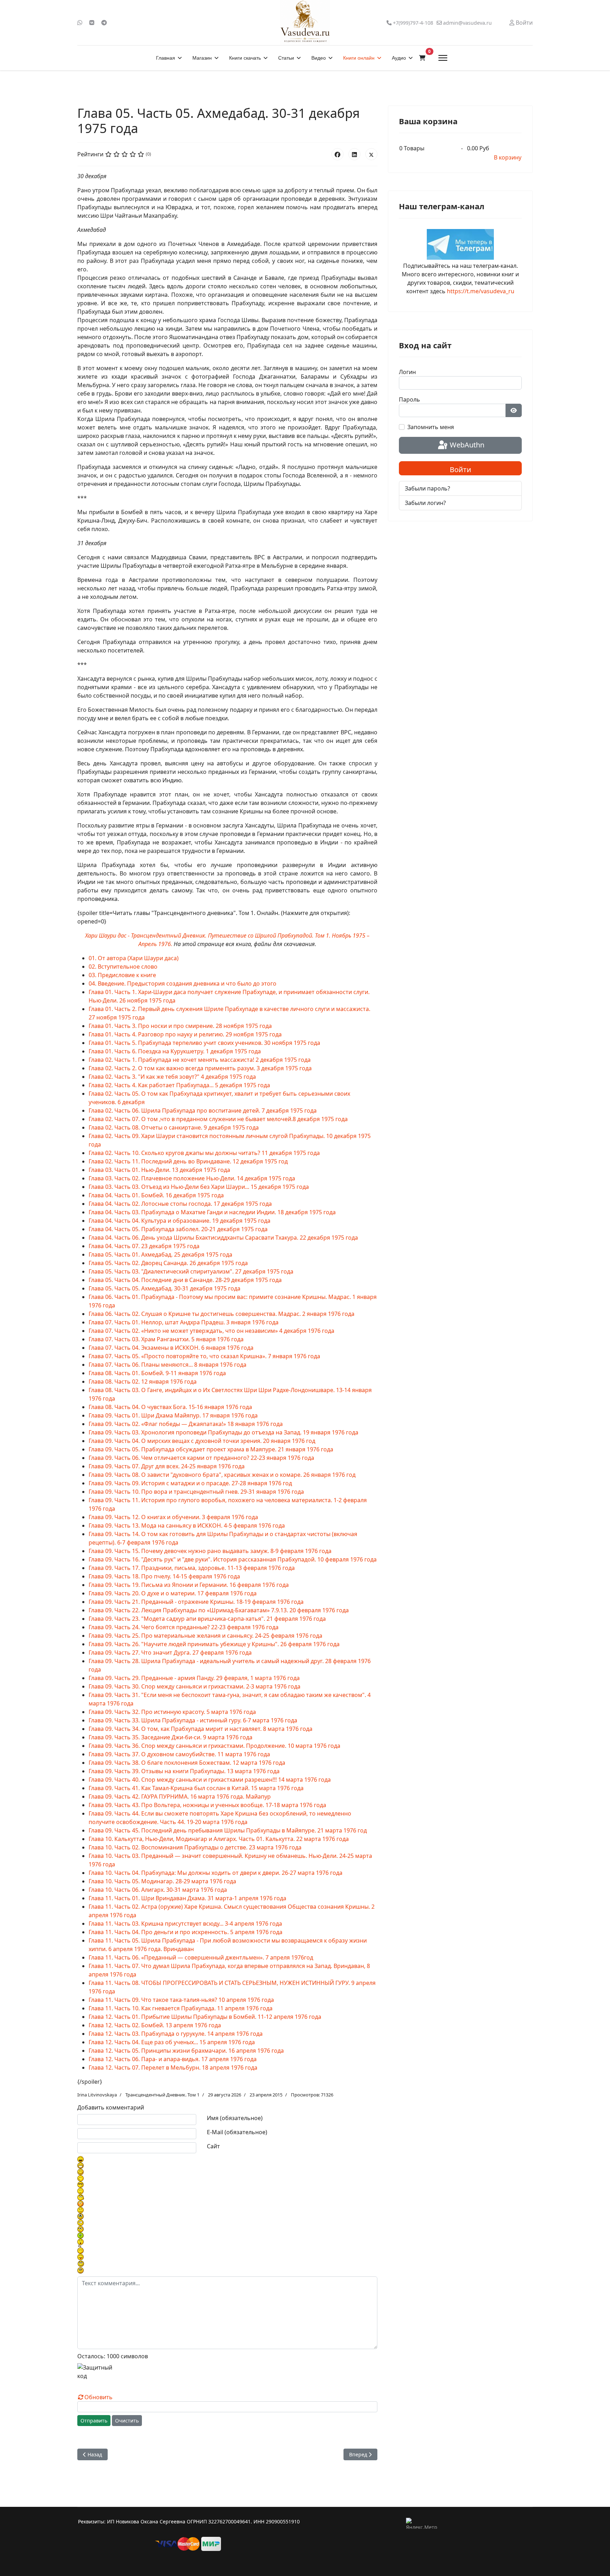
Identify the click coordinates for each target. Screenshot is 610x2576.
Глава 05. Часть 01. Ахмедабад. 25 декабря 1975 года (160, 1254)
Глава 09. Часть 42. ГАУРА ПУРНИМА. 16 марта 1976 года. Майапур (180, 1796)
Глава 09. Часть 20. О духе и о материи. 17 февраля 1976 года (173, 1593)
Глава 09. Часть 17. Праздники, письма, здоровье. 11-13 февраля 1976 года (192, 1568)
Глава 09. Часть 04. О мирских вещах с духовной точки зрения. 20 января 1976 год (202, 1441)
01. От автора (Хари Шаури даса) (134, 958)
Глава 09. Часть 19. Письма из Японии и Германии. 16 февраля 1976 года (189, 1585)
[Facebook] (337, 154)
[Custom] (104, 23)
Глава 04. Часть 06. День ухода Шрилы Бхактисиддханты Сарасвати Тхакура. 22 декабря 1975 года (223, 1238)
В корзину (508, 157)
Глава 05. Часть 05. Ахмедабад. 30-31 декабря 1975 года (165, 1288)
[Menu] (443, 58)
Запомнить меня (431, 427)
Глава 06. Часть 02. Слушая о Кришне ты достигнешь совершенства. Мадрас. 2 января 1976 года (222, 1314)
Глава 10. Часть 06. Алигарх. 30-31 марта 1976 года (158, 1890)
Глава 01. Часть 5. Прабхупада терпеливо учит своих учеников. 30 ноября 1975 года (204, 1043)
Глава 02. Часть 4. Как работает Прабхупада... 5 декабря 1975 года (179, 1085)
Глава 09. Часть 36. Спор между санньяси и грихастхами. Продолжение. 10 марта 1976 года (214, 1746)
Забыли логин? (425, 503)
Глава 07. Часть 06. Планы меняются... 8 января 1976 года (168, 1365)
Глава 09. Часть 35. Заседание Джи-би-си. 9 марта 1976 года (171, 1737)
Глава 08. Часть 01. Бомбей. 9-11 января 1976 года (157, 1373)
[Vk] (92, 23)
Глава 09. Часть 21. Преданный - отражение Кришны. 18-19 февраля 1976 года (196, 1602)
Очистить (127, 2421)
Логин (407, 372)
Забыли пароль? (427, 488)
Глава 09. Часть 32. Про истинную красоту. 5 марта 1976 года (172, 1712)
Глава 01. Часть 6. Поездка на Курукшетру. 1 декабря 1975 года (175, 1051)
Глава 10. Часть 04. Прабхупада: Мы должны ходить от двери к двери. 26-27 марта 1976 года (216, 1873)
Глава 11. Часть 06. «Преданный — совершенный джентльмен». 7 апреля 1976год (201, 1957)
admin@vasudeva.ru (467, 23)
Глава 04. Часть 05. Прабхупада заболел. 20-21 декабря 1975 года (178, 1229)
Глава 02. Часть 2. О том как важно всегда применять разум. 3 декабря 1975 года (200, 1068)
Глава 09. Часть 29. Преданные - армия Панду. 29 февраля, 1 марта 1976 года (194, 1678)
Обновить (98, 2397)
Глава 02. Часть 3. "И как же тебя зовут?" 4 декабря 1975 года (172, 1077)
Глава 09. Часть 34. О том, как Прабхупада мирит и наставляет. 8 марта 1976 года (201, 1729)
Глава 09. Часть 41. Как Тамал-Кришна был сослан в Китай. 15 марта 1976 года (196, 1788)
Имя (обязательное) (235, 2118)
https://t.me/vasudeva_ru (481, 291)
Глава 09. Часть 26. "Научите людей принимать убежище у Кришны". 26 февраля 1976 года (214, 1644)
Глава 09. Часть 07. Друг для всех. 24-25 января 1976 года (167, 1466)
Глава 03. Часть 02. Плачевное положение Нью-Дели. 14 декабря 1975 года (192, 1178)
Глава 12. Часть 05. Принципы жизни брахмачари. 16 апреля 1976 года (186, 2051)
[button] (422, 58)
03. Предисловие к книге (122, 975)
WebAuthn (466, 445)
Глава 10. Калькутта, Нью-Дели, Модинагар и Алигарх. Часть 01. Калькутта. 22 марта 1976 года (219, 1839)
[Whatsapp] (80, 23)
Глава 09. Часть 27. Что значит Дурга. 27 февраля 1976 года (170, 1653)
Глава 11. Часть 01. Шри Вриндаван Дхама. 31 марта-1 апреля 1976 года (187, 1898)
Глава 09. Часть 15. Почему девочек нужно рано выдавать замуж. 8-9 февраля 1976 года (210, 1551)
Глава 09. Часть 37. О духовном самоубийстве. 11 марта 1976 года (179, 1754)
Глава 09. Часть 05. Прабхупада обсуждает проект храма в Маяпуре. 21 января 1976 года (211, 1449)
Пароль (409, 399)
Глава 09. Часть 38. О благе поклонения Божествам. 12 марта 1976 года (187, 1763)
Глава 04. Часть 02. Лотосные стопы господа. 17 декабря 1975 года (180, 1204)
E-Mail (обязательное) (237, 2132)
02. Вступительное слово (123, 967)
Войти (461, 470)
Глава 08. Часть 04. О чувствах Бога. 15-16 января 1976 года (170, 1407)
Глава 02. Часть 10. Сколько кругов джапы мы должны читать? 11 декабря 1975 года (204, 1153)
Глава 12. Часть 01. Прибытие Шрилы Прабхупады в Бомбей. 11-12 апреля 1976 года (205, 2017)
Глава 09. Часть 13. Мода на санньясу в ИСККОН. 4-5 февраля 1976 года (187, 1525)
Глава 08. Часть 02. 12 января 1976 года (143, 1382)
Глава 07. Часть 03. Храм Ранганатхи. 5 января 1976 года (166, 1339)
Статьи (286, 58)
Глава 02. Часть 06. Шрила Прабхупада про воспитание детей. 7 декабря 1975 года (203, 1111)
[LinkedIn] (354, 154)
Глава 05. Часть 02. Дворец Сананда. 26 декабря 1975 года (168, 1263)
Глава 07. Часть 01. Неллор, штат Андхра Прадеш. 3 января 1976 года (184, 1322)
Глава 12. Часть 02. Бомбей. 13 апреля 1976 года (155, 2025)
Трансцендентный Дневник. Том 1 (162, 2095)
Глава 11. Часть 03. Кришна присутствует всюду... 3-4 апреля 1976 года (185, 1924)
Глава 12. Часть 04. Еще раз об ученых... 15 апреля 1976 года (172, 2042)
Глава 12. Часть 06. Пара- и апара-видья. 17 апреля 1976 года (173, 2059)
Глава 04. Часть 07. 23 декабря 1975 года (144, 1246)
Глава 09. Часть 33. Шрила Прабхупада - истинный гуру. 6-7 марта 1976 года (193, 1720)
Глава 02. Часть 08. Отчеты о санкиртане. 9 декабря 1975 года (174, 1127)
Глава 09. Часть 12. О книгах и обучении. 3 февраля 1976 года (173, 1517)
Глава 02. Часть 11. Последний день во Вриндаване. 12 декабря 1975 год (188, 1161)
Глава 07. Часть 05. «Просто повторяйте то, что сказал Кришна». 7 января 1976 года (204, 1356)
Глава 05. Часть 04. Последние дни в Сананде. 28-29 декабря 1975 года (185, 1280)
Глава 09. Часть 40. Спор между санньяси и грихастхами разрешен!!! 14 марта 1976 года (210, 1780)
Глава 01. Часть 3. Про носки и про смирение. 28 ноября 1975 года (180, 1026)
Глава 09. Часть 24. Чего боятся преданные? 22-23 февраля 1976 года (184, 1627)
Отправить (94, 2421)
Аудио (399, 58)
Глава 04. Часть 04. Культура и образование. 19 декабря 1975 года (180, 1221)
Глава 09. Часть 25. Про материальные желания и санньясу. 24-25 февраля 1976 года (205, 1636)
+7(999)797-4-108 (413, 23)
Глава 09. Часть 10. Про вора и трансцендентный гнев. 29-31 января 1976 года (196, 1492)
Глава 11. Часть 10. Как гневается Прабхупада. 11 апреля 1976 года (181, 2008)
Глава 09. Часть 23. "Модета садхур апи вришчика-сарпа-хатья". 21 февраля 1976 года (207, 1619)
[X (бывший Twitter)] (371, 154)
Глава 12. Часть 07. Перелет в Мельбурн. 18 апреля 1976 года (173, 2068)
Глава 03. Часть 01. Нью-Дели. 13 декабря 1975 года (159, 1170)
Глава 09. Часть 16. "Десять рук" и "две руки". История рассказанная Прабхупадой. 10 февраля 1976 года (233, 1559)
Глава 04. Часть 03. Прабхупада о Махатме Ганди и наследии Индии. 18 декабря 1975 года (212, 1212)
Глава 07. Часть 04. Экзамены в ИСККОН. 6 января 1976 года (171, 1348)
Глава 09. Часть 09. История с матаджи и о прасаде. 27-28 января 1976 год (190, 1483)
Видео (319, 58)
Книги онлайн (359, 58)
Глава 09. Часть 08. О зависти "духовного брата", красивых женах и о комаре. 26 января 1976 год (222, 1475)
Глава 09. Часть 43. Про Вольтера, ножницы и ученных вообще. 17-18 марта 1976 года (207, 1805)
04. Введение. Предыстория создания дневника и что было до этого (183, 983)
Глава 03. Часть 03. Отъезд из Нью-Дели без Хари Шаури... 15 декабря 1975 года (199, 1187)
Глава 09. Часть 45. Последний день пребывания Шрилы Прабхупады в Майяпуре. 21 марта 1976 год (228, 1830)
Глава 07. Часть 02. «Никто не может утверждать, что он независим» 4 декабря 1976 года (211, 1331)
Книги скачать (245, 58)
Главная (166, 58)
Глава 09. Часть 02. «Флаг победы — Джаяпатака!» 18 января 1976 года (186, 1424)
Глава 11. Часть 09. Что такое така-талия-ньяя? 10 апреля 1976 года (181, 2000)
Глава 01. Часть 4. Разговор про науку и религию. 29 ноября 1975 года (185, 1034)
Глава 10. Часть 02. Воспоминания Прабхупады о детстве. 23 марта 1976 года (195, 1847)
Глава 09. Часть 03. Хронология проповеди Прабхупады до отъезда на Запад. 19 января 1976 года (223, 1432)
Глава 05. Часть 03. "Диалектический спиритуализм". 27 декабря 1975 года (191, 1271)
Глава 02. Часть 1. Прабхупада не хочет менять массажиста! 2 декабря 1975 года (200, 1060)
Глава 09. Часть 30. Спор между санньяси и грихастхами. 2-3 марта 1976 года (195, 1686)
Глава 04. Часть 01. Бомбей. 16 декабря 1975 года (156, 1195)
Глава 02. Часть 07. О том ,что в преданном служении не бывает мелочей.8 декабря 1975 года (218, 1119)
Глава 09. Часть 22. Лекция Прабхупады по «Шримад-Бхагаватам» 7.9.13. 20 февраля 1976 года (219, 1610)
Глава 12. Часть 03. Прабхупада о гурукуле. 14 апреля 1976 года (176, 2034)
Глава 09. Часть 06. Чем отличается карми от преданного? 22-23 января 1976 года (201, 1458)
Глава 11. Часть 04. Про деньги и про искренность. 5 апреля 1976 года (186, 1932)
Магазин (202, 58)
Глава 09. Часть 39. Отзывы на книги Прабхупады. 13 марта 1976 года (184, 1771)
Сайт (213, 2146)
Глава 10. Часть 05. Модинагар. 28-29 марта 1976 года (162, 1881)
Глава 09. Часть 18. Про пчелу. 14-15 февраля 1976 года (164, 1576)
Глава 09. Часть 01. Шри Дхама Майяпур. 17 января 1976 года (173, 1415)
